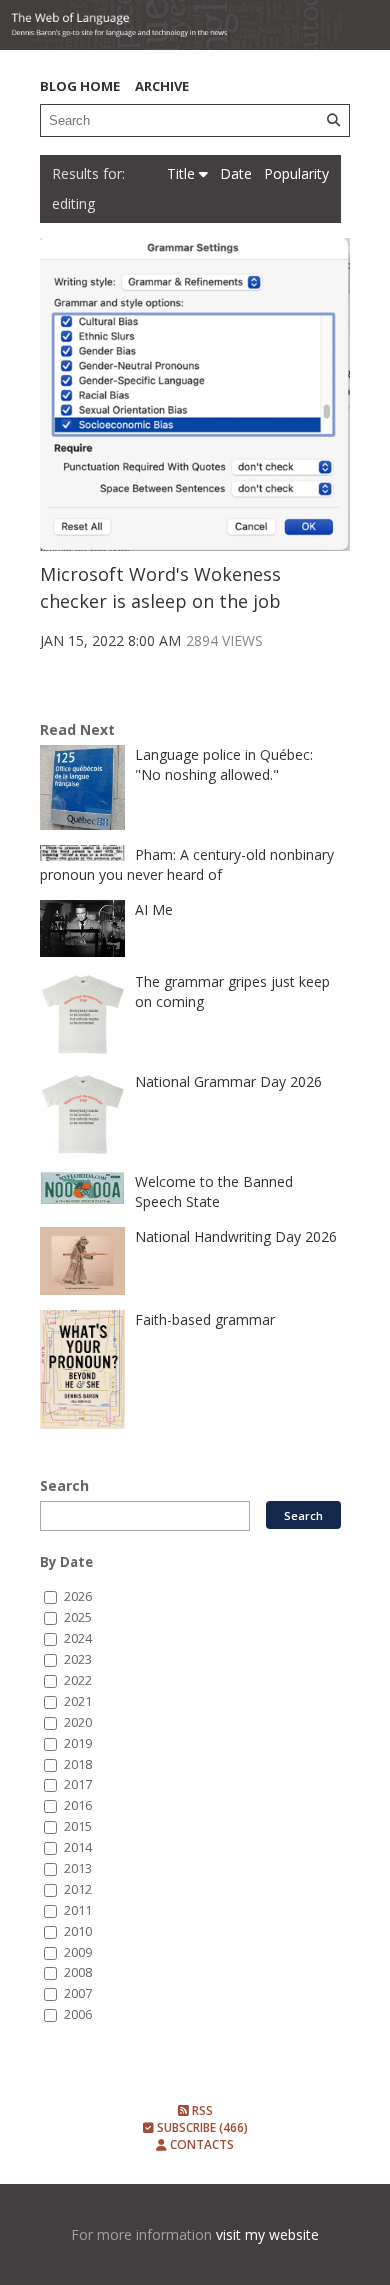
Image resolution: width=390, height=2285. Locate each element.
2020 (78, 1722)
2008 (78, 1972)
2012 (78, 1889)
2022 (78, 1680)
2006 (78, 2014)
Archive (162, 86)
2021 (78, 1701)
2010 (78, 1931)
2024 (78, 1638)
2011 (78, 1910)
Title (183, 173)
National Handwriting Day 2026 (236, 1236)
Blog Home (80, 86)
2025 (78, 1617)
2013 (78, 1868)
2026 (78, 1596)
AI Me (154, 909)
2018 (78, 1764)
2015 (78, 1826)
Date (238, 173)
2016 (78, 1805)
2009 (78, 1952)
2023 (78, 1659)
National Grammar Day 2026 (228, 1081)
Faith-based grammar (205, 1319)
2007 (78, 1993)
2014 (78, 1847)
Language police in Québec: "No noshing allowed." (224, 764)
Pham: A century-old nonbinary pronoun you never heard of (187, 864)
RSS (201, 2110)
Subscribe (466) (201, 2127)
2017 (78, 1784)
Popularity (296, 173)
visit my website (267, 2234)
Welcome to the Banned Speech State (214, 1191)
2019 (78, 1743)
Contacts (200, 2144)
